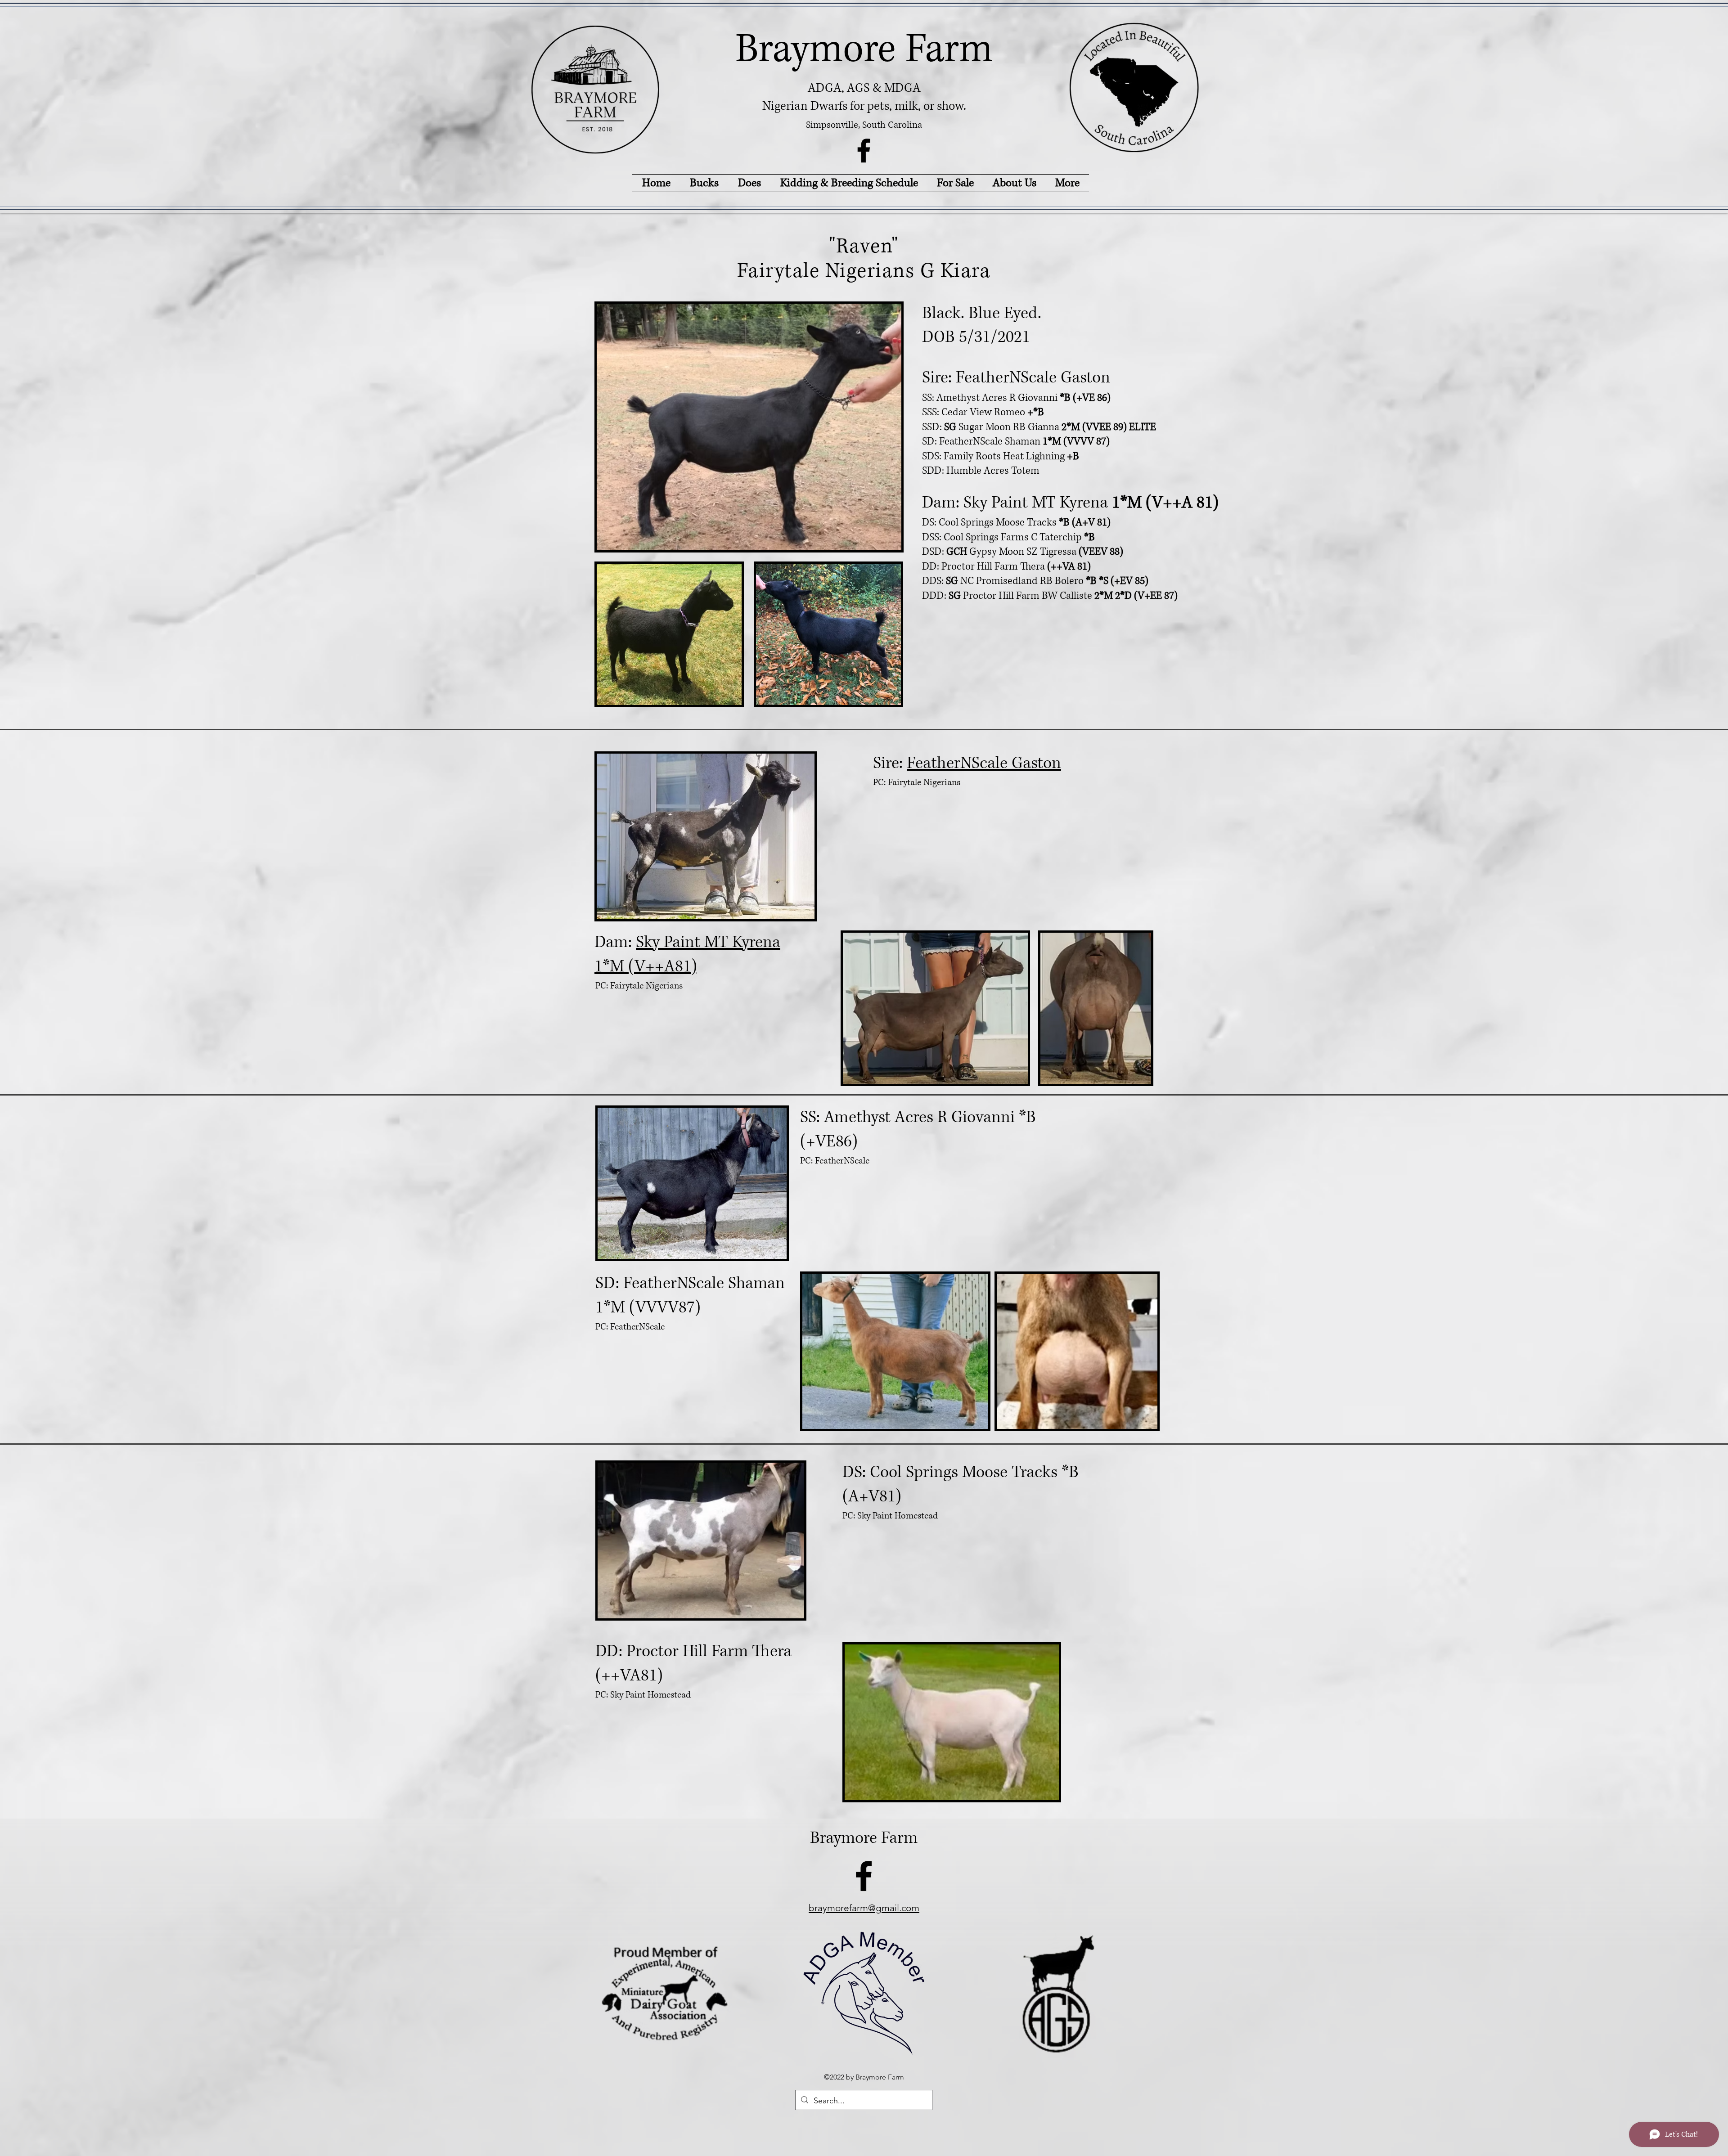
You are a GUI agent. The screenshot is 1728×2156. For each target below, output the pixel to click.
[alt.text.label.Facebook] (864, 150)
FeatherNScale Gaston (984, 763)
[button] (749, 183)
